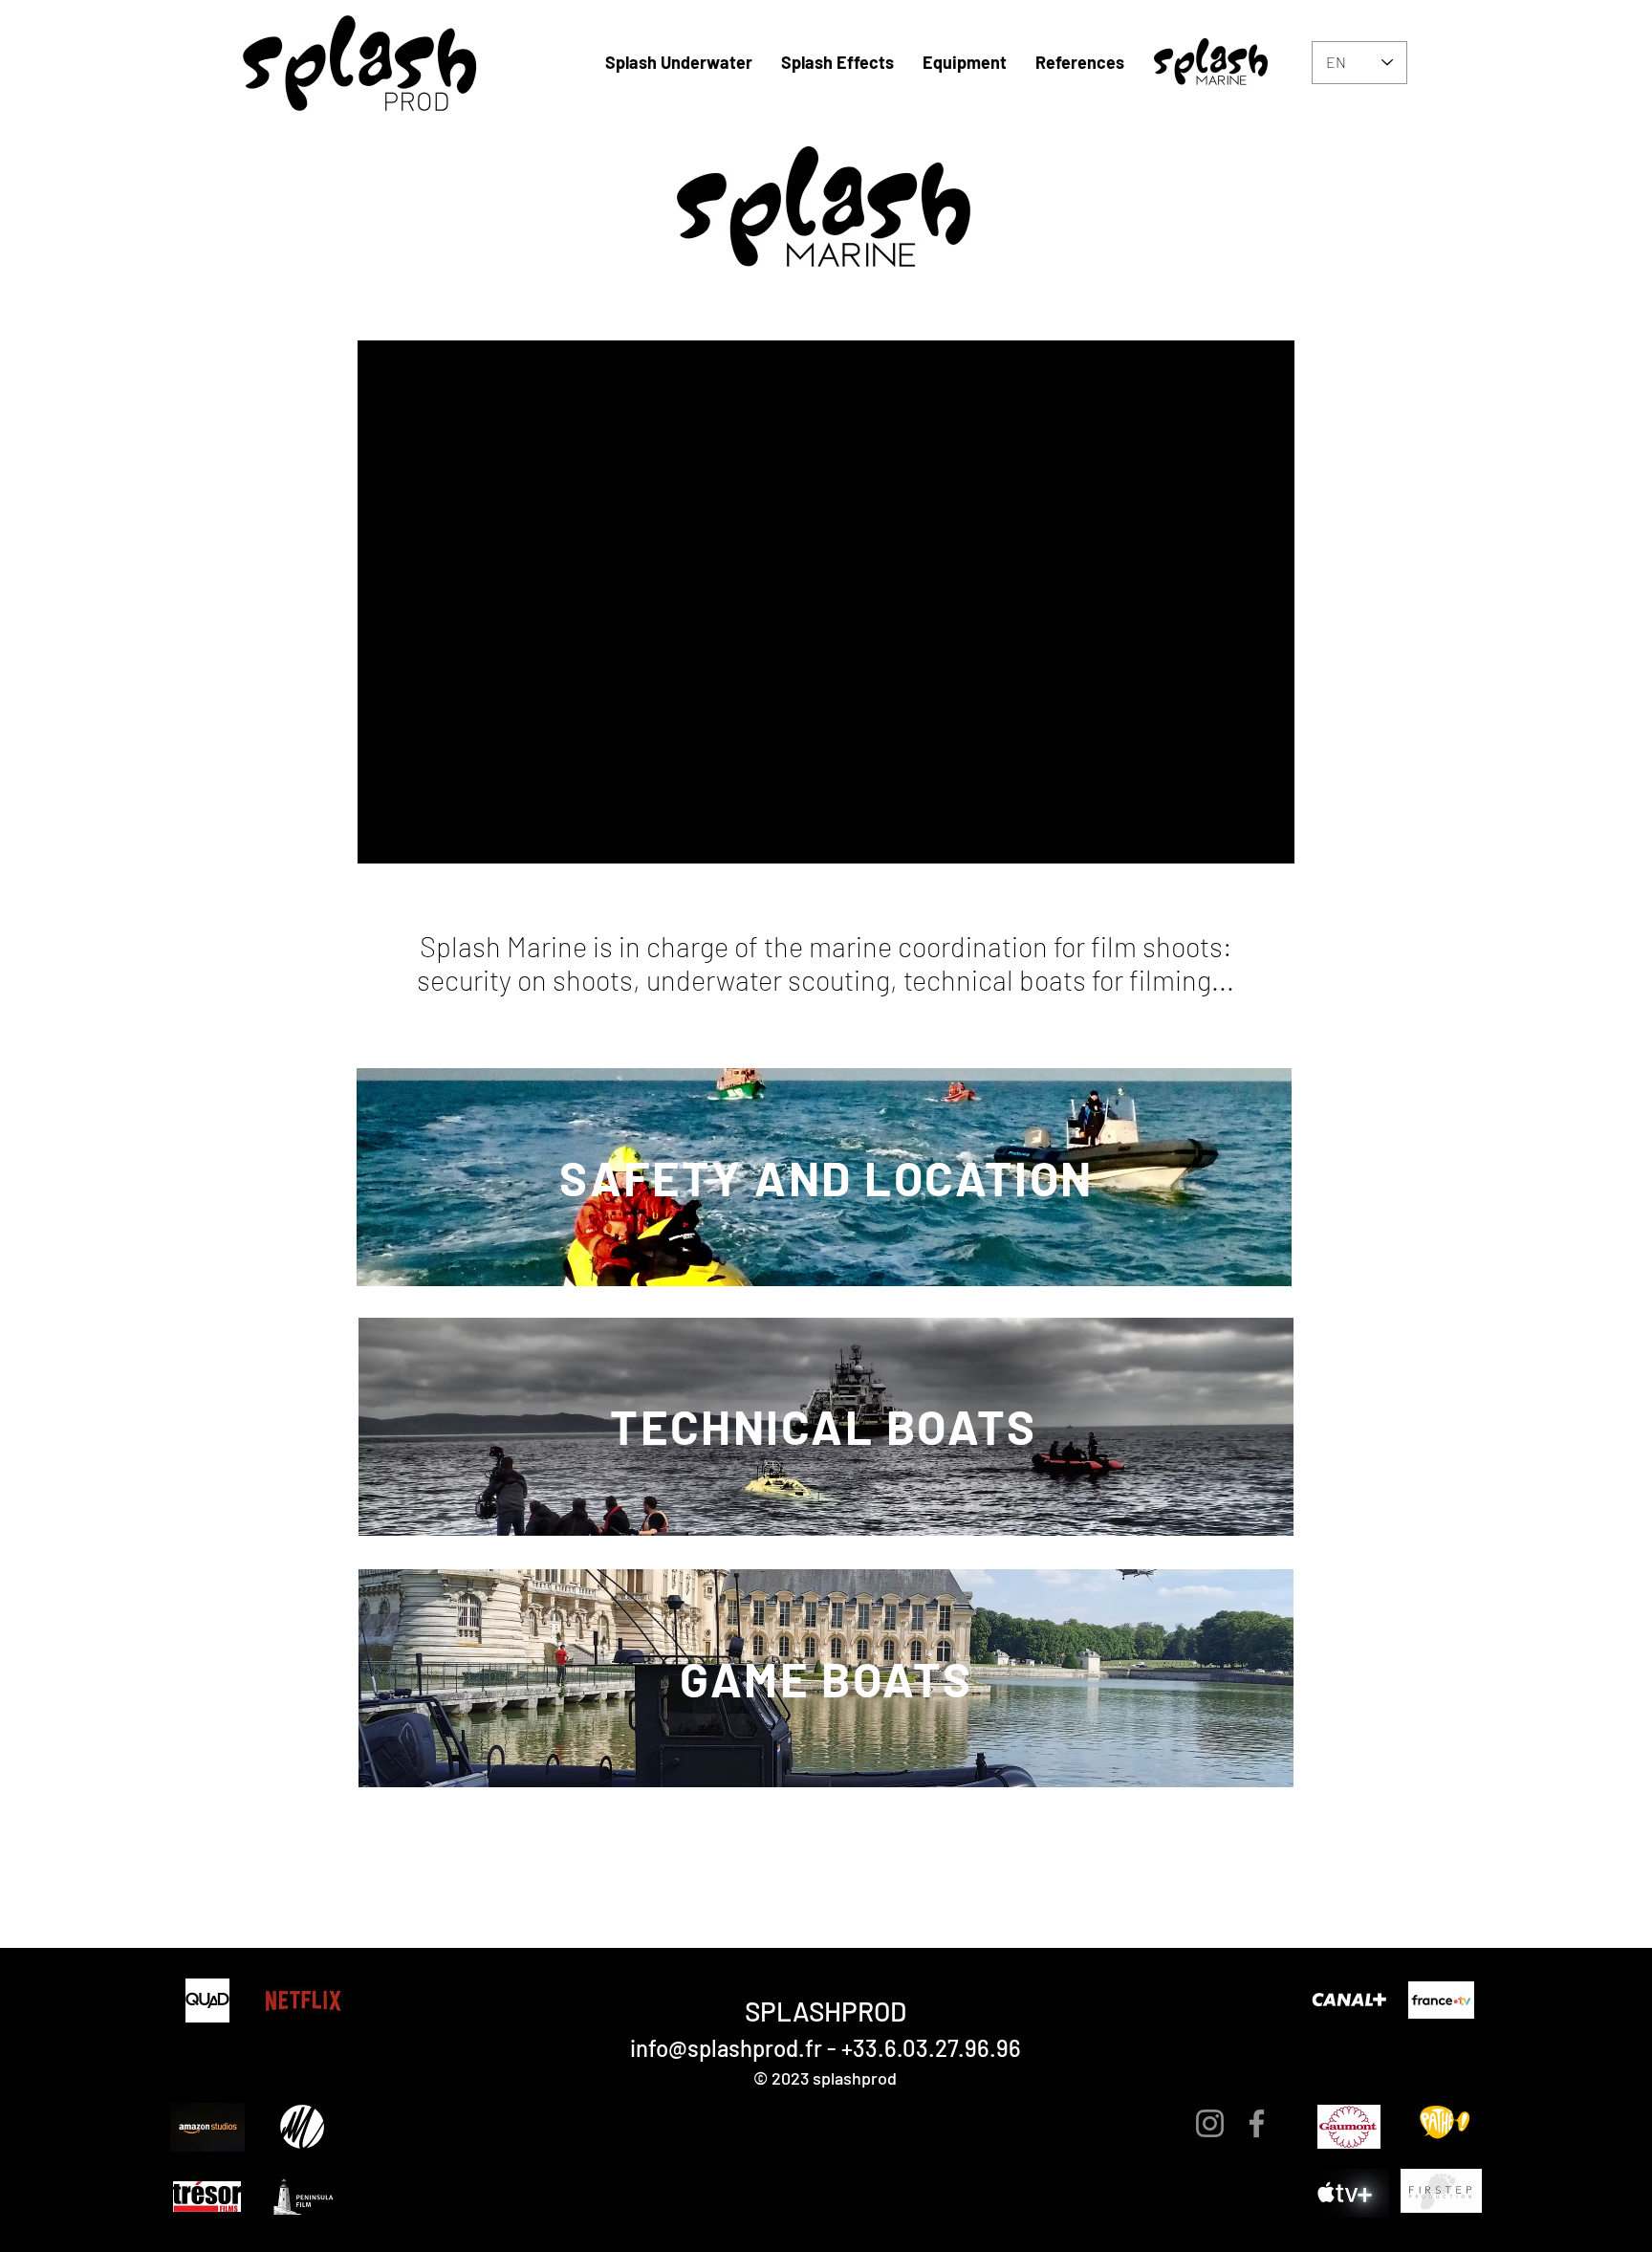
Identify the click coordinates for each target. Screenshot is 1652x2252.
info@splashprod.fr (726, 2048)
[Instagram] (1210, 2123)
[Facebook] (1257, 2123)
